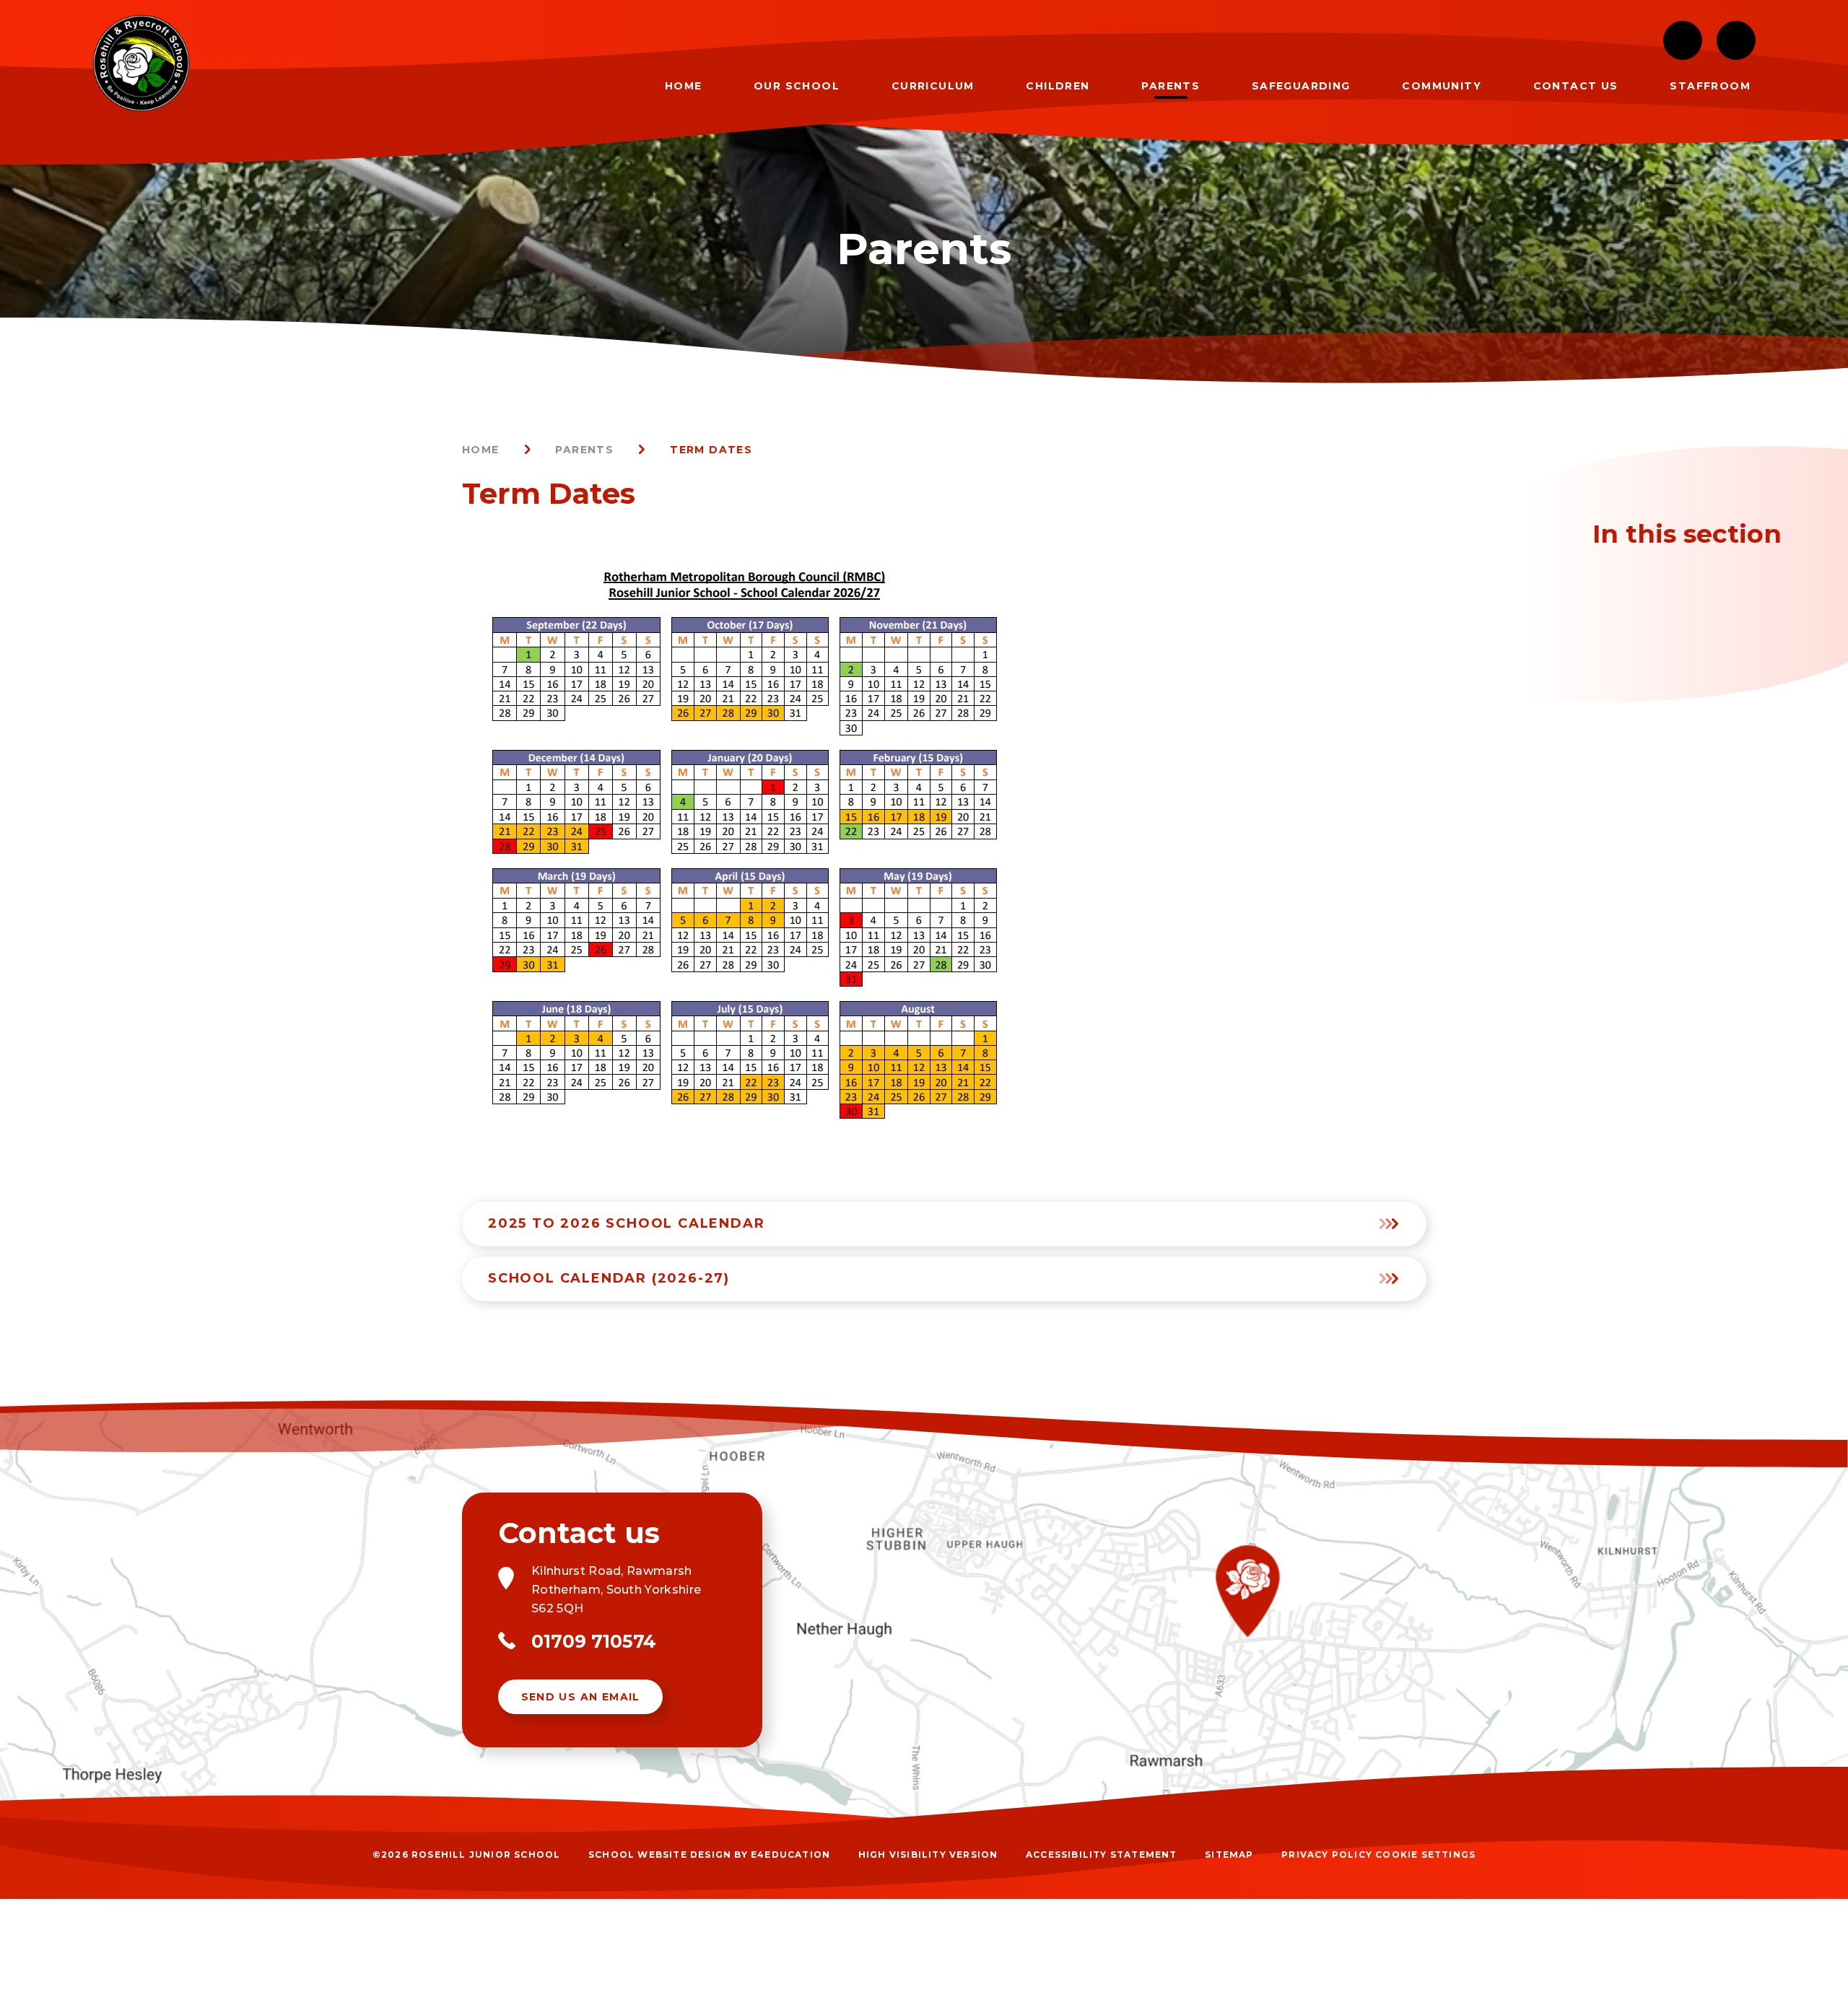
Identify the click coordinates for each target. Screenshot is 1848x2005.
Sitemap (1229, 1855)
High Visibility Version (928, 1855)
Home (481, 450)
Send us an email (581, 1697)
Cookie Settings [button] (1425, 1855)
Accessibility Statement (1102, 1855)
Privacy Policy (1327, 1855)
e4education (790, 1855)
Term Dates (711, 450)
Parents (584, 450)
